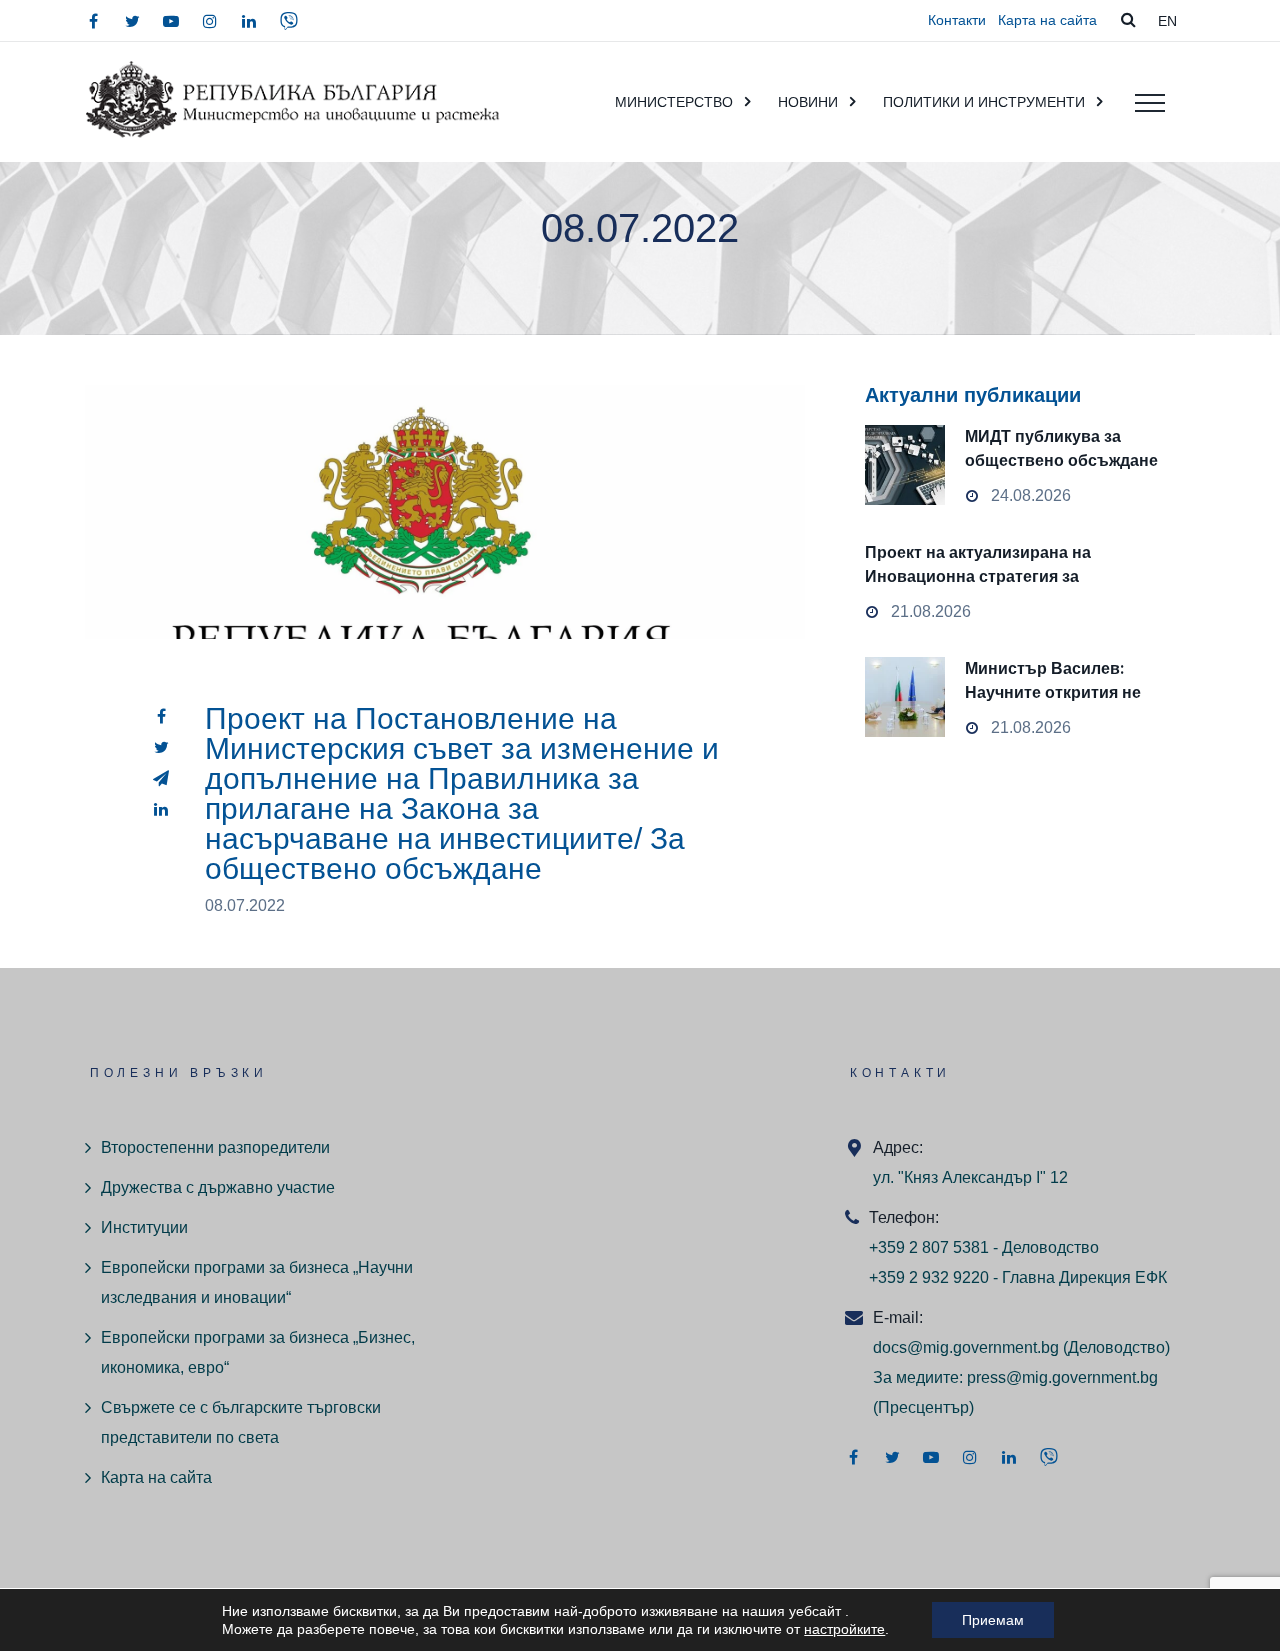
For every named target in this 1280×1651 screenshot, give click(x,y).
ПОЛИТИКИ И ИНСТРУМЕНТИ (984, 102)
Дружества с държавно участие (218, 1187)
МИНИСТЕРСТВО (674, 102)
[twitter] (132, 21)
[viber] (289, 21)
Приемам (993, 1620)
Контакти (957, 20)
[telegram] (161, 778)
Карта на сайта (1047, 20)
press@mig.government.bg (1062, 1377)
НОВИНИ (808, 102)
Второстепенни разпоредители (215, 1147)
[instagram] (210, 21)
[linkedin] (249, 21)
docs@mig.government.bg (966, 1347)
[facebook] (93, 21)
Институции (144, 1227)
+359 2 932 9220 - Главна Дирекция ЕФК (1018, 1277)
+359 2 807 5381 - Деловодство (984, 1247)
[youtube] (171, 21)
